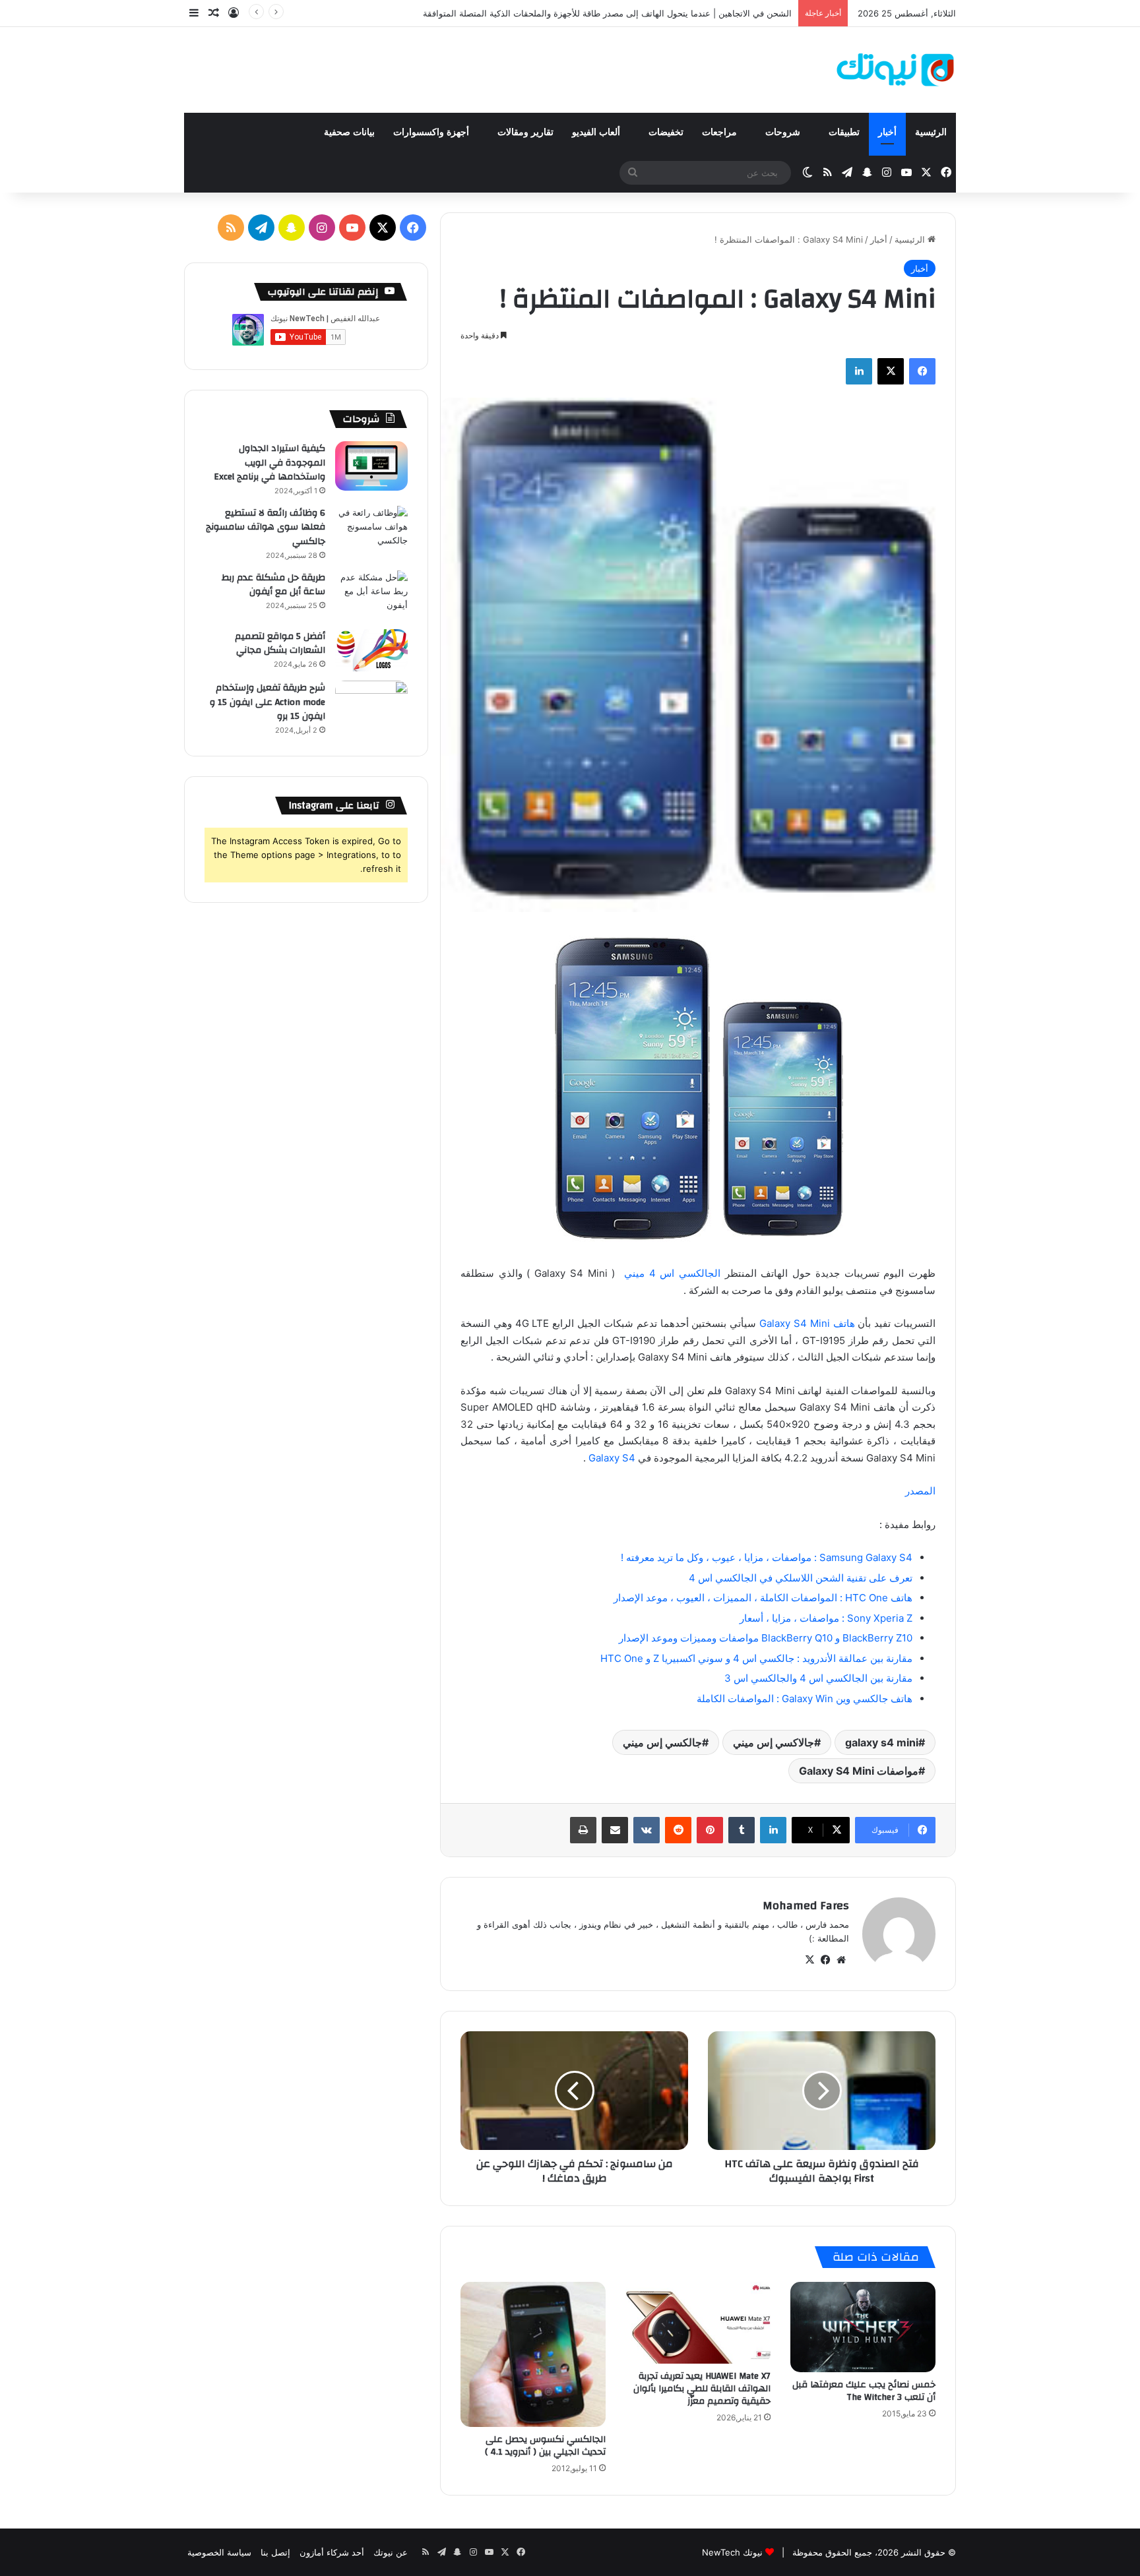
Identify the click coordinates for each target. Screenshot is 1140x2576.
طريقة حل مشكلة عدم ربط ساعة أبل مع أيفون (273, 585)
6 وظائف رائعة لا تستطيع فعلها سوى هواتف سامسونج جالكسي (266, 527)
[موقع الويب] (841, 1960)
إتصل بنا (275, 2552)
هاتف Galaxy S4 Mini (807, 1323)
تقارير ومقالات (525, 132)
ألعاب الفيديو (597, 132)
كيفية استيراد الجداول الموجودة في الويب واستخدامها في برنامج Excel (269, 463)
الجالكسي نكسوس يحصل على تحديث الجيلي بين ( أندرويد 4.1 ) (545, 2446)
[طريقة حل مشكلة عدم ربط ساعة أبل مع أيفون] (371, 595)
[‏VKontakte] (647, 1830)
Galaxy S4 (611, 1458)
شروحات (784, 132)
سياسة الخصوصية (219, 2552)
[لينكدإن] (859, 371)
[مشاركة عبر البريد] (615, 1830)
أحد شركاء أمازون (332, 2552)
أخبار (887, 132)
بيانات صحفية (349, 132)
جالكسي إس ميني (662, 1742)
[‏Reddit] (678, 1830)
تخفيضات (666, 132)
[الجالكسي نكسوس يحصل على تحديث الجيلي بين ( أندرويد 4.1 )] (533, 2354)
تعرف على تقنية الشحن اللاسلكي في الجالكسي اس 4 (801, 1578)
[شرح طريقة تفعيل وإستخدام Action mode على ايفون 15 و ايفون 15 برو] (371, 705)
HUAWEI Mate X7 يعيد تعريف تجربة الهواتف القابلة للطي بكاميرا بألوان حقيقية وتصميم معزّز (702, 2389)
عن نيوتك (391, 2552)
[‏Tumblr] (742, 1830)
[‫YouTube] (352, 228)
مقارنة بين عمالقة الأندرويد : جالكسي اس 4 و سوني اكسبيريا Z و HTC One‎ (756, 1658)
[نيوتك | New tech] (896, 70)
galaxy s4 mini (882, 1742)
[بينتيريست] (710, 1830)
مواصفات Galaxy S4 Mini (859, 1771)
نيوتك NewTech (732, 2552)
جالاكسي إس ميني (774, 1742)
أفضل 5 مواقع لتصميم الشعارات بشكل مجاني (280, 644)
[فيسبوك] (922, 371)
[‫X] (891, 371)
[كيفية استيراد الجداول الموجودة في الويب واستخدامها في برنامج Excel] (371, 466)
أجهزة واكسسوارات (432, 132)
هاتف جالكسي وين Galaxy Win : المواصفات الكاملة (805, 1699)
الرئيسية (931, 132)
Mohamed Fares (806, 1906)
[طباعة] (583, 1830)
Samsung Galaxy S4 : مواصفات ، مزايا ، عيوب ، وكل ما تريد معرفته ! (767, 1557)
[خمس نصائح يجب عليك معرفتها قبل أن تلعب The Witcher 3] (863, 2327)
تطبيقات (844, 132)
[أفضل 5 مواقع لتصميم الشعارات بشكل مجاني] (371, 651)
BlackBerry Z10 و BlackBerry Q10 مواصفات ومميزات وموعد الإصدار (766, 1638)
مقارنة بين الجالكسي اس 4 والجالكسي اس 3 (818, 1678)
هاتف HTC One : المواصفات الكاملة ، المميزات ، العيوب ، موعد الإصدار (763, 1598)
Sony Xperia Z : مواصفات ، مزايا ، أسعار (826, 1618)
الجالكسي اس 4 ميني (670, 1273)
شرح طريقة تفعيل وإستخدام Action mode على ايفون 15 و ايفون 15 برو (268, 702)
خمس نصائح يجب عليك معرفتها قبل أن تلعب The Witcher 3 (864, 2391)
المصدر (920, 1491)
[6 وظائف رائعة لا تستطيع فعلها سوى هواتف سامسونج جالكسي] (371, 531)
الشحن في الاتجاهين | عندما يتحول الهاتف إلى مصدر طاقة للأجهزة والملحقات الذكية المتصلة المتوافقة (607, 13)
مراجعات (721, 132)
